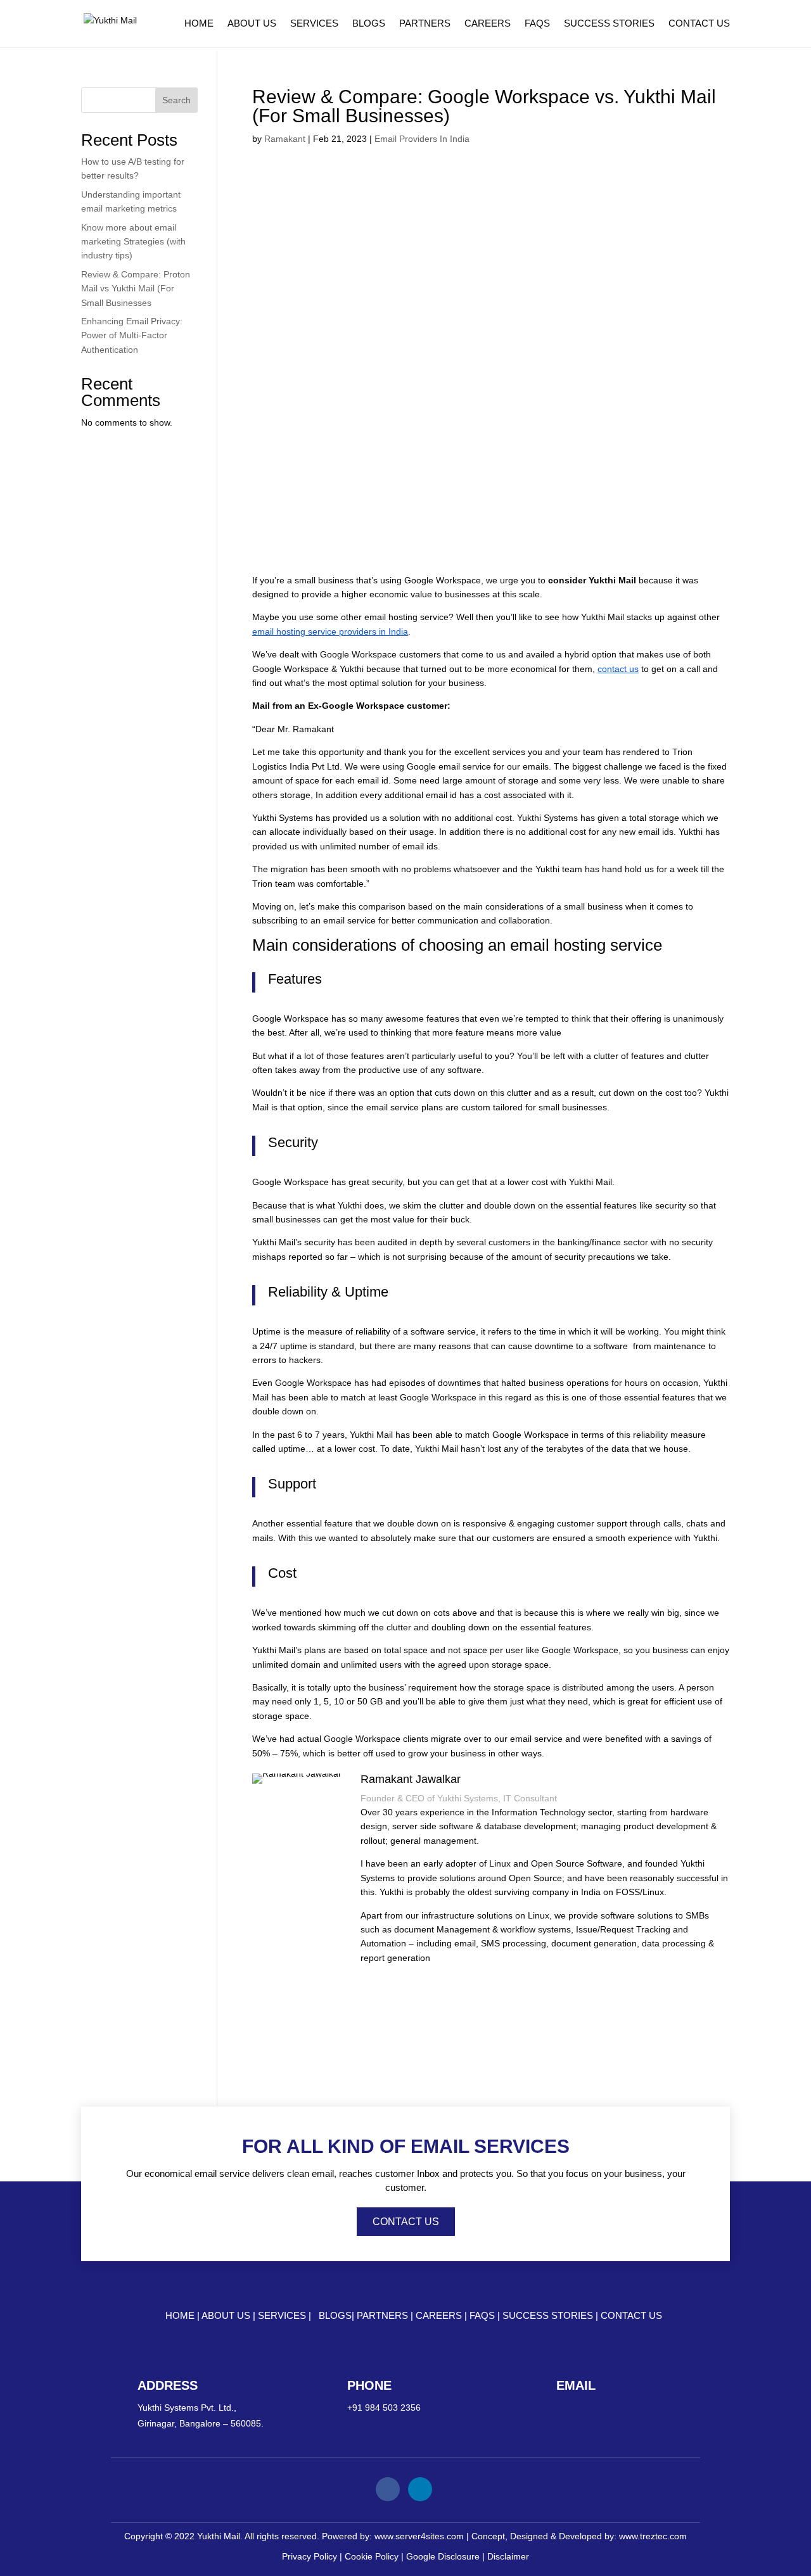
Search (176, 100)
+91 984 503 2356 (384, 2408)
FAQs (537, 24)
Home (199, 24)
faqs (483, 2315)
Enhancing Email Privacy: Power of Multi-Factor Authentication (132, 335)
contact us (618, 669)
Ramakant (285, 139)
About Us (252, 24)
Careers (488, 24)
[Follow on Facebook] (388, 2489)
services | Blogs (305, 2315)
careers (440, 2315)
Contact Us (699, 24)
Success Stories (609, 24)
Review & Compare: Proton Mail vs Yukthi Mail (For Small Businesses (136, 289)
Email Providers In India (422, 139)
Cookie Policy (372, 2556)
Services (314, 24)
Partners (425, 24)
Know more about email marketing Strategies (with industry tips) (133, 242)
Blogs (369, 24)
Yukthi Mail (219, 2536)
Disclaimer (508, 2556)
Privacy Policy (310, 2556)
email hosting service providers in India (330, 631)
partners (384, 2315)
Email (576, 2385)
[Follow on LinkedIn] (420, 2489)
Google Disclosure (443, 2556)
